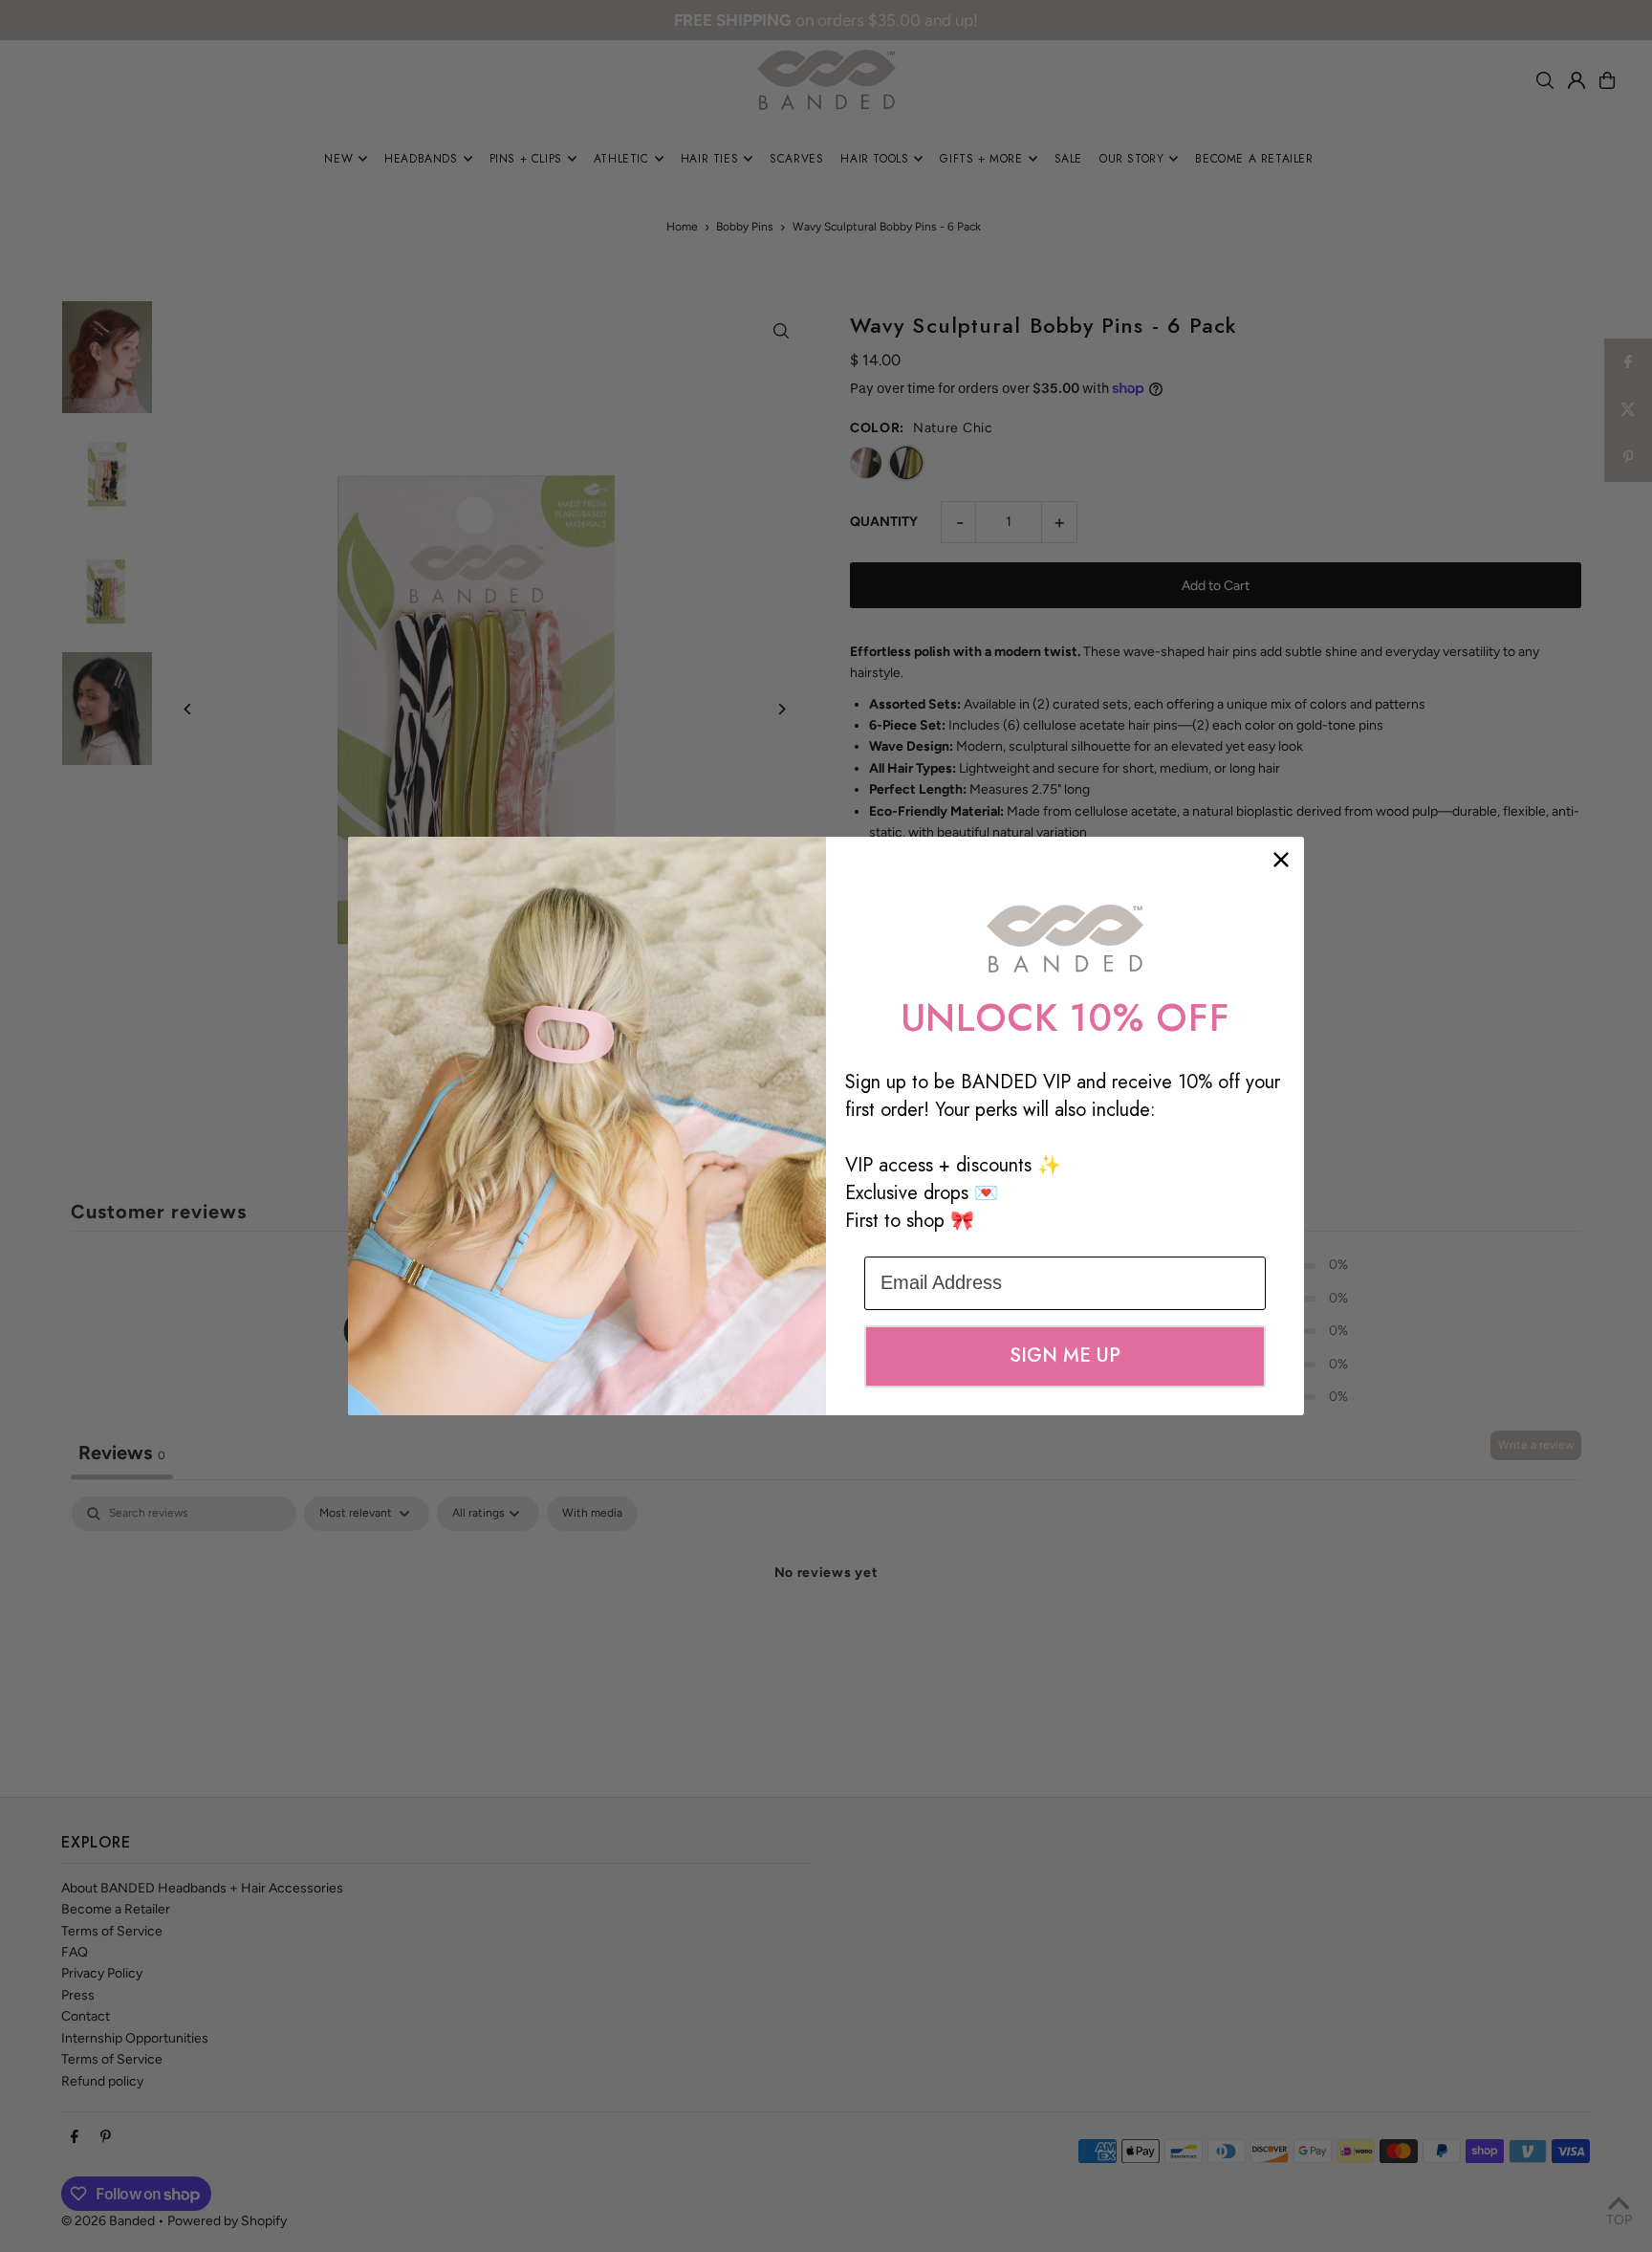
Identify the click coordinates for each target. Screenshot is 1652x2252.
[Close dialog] (1281, 860)
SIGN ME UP (1065, 1356)
